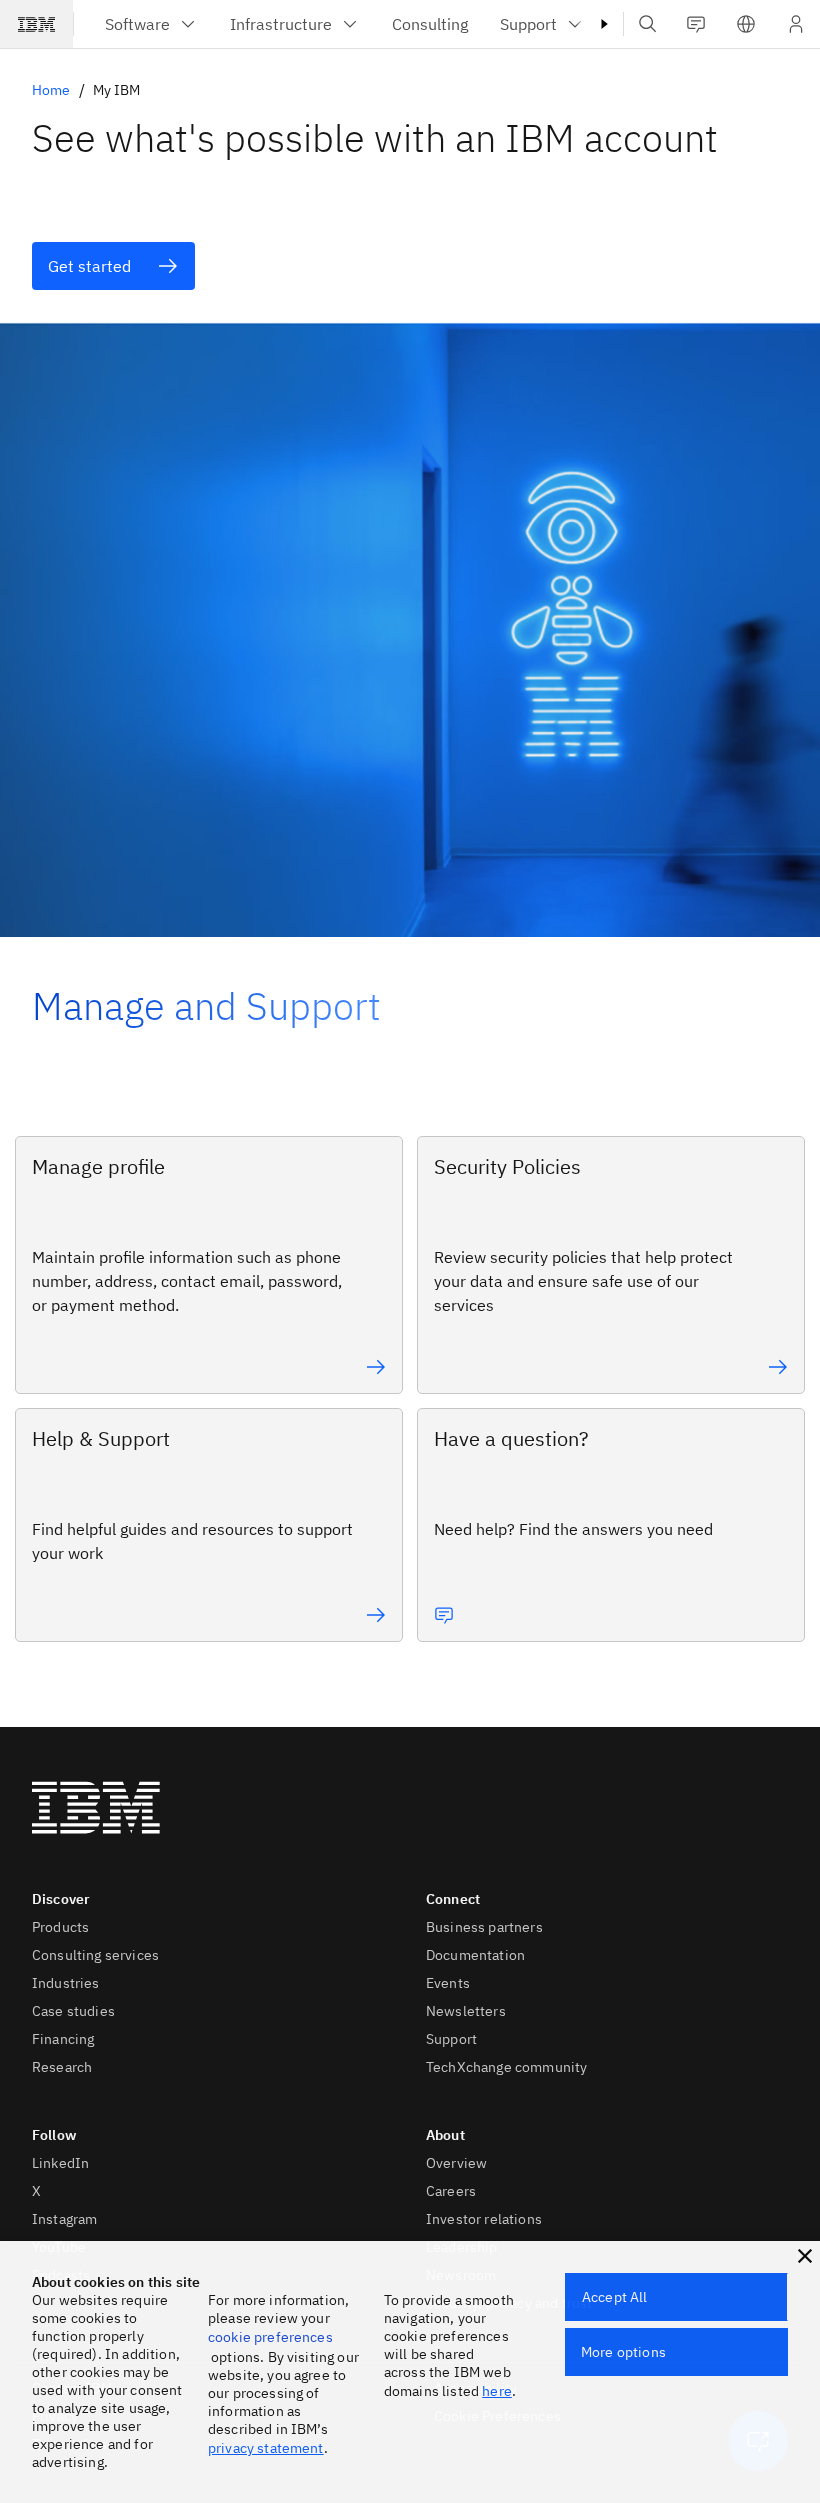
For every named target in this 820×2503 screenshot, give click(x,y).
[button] (746, 24)
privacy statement (266, 2448)
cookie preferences (270, 2337)
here (497, 2391)
